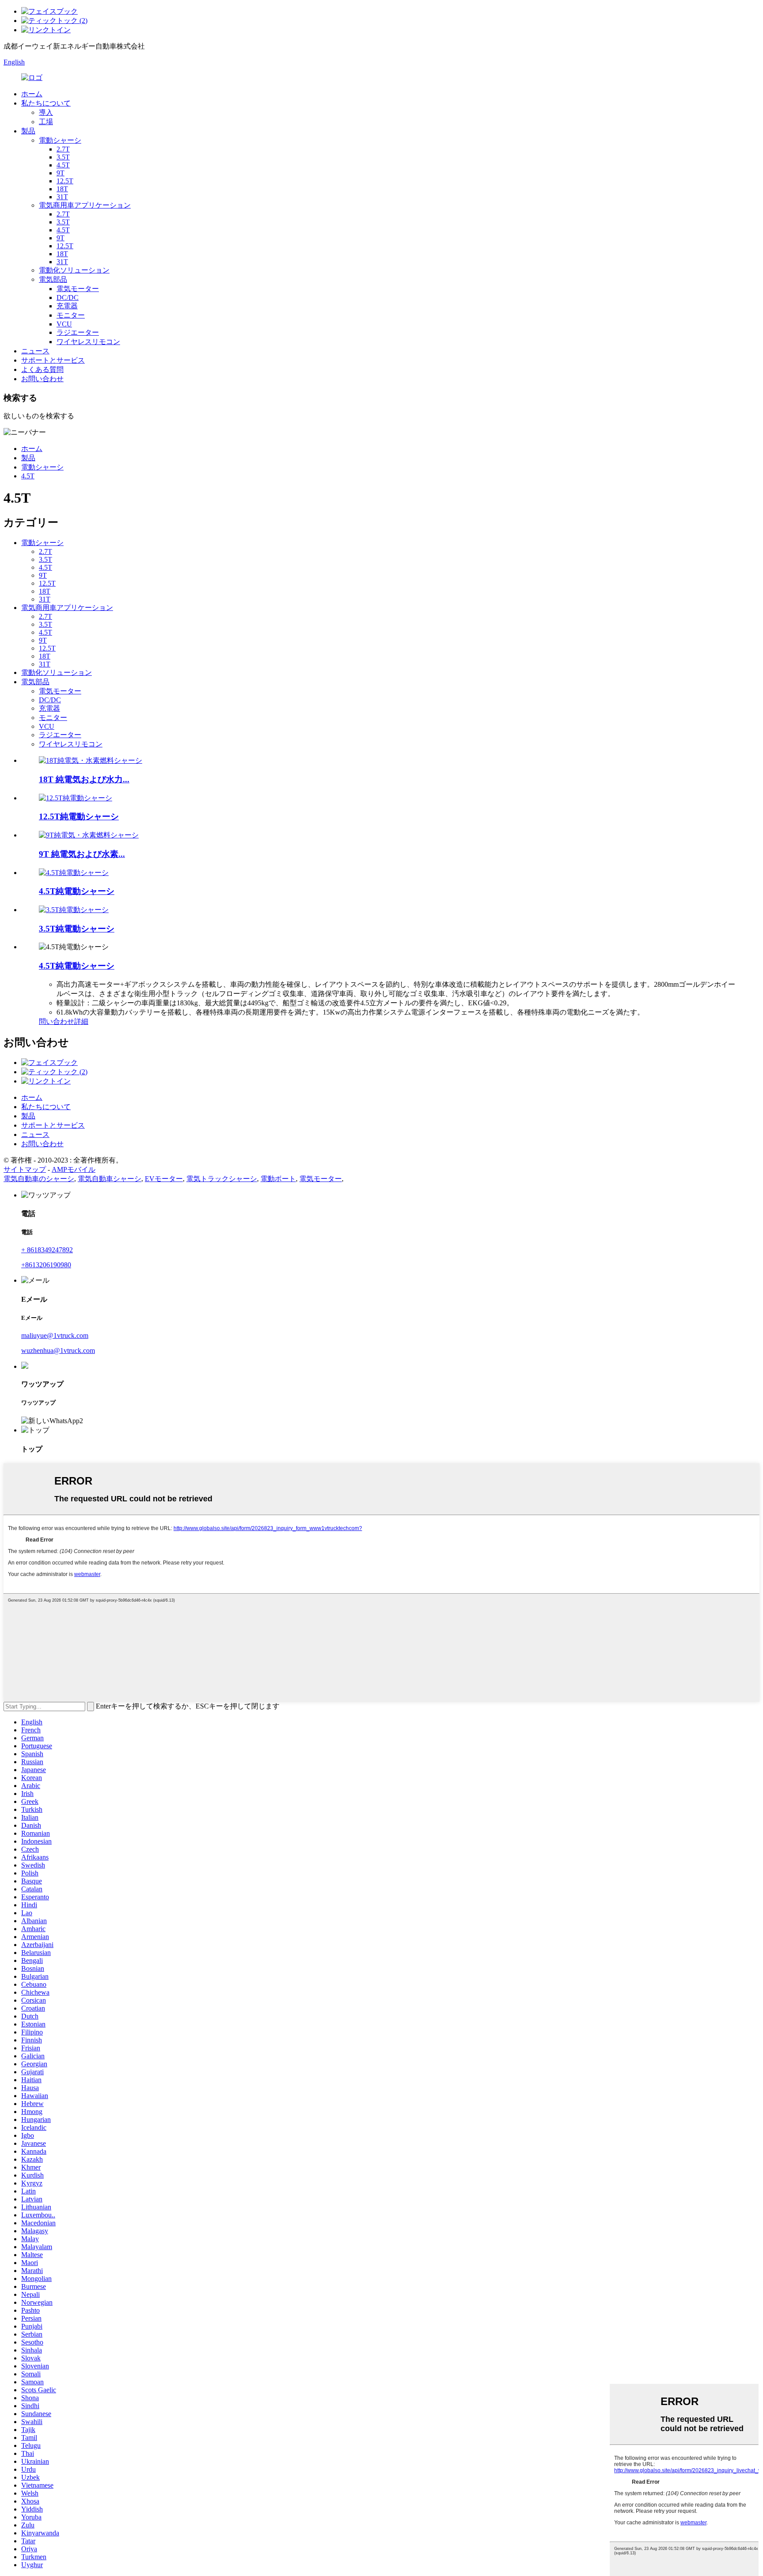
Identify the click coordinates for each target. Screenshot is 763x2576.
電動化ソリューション (74, 270)
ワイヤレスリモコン (88, 342)
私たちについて (46, 103)
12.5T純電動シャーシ (79, 816)
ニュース (35, 351)
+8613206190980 (46, 1265)
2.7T (63, 149)
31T (62, 197)
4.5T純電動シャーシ (77, 891)
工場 (46, 122)
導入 (46, 112)
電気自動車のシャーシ (39, 1179)
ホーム (32, 94)
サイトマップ (25, 1169)
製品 (28, 131)
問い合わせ (57, 1021)
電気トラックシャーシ (222, 1179)
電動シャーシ (60, 140)
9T (60, 173)
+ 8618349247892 (47, 1250)
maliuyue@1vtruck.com (55, 1335)
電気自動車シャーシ (110, 1179)
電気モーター (78, 289)
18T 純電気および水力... (84, 779)
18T (62, 189)
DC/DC (68, 297)
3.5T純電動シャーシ (77, 929)
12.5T (65, 181)
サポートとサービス (53, 360)
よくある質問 (42, 369)
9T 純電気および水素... (82, 854)
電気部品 (53, 279)
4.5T (63, 165)
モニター (71, 315)
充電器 (67, 306)
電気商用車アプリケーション (85, 205)
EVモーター (164, 1179)
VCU (64, 324)
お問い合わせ (42, 379)
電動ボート (278, 1179)
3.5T (63, 157)
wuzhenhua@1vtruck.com (58, 1351)
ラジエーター (78, 332)
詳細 (81, 1021)
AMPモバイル (74, 1169)
